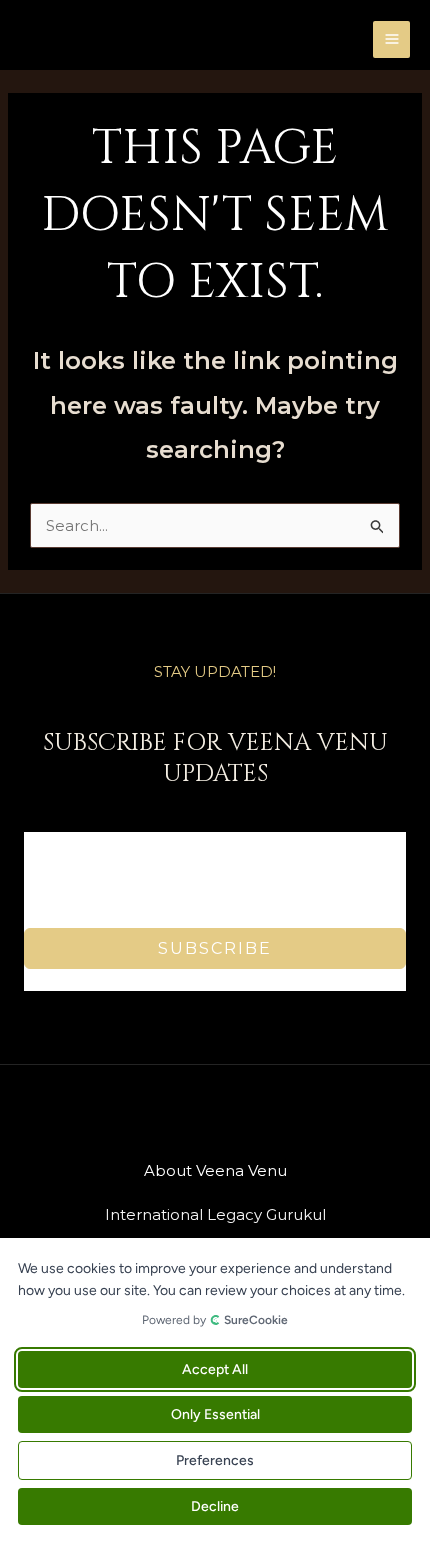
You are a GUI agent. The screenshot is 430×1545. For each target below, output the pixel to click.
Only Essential (215, 1414)
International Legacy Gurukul (215, 1214)
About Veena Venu (215, 1170)
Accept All (215, 1369)
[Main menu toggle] (391, 39)
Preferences (215, 1460)
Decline (215, 1506)
